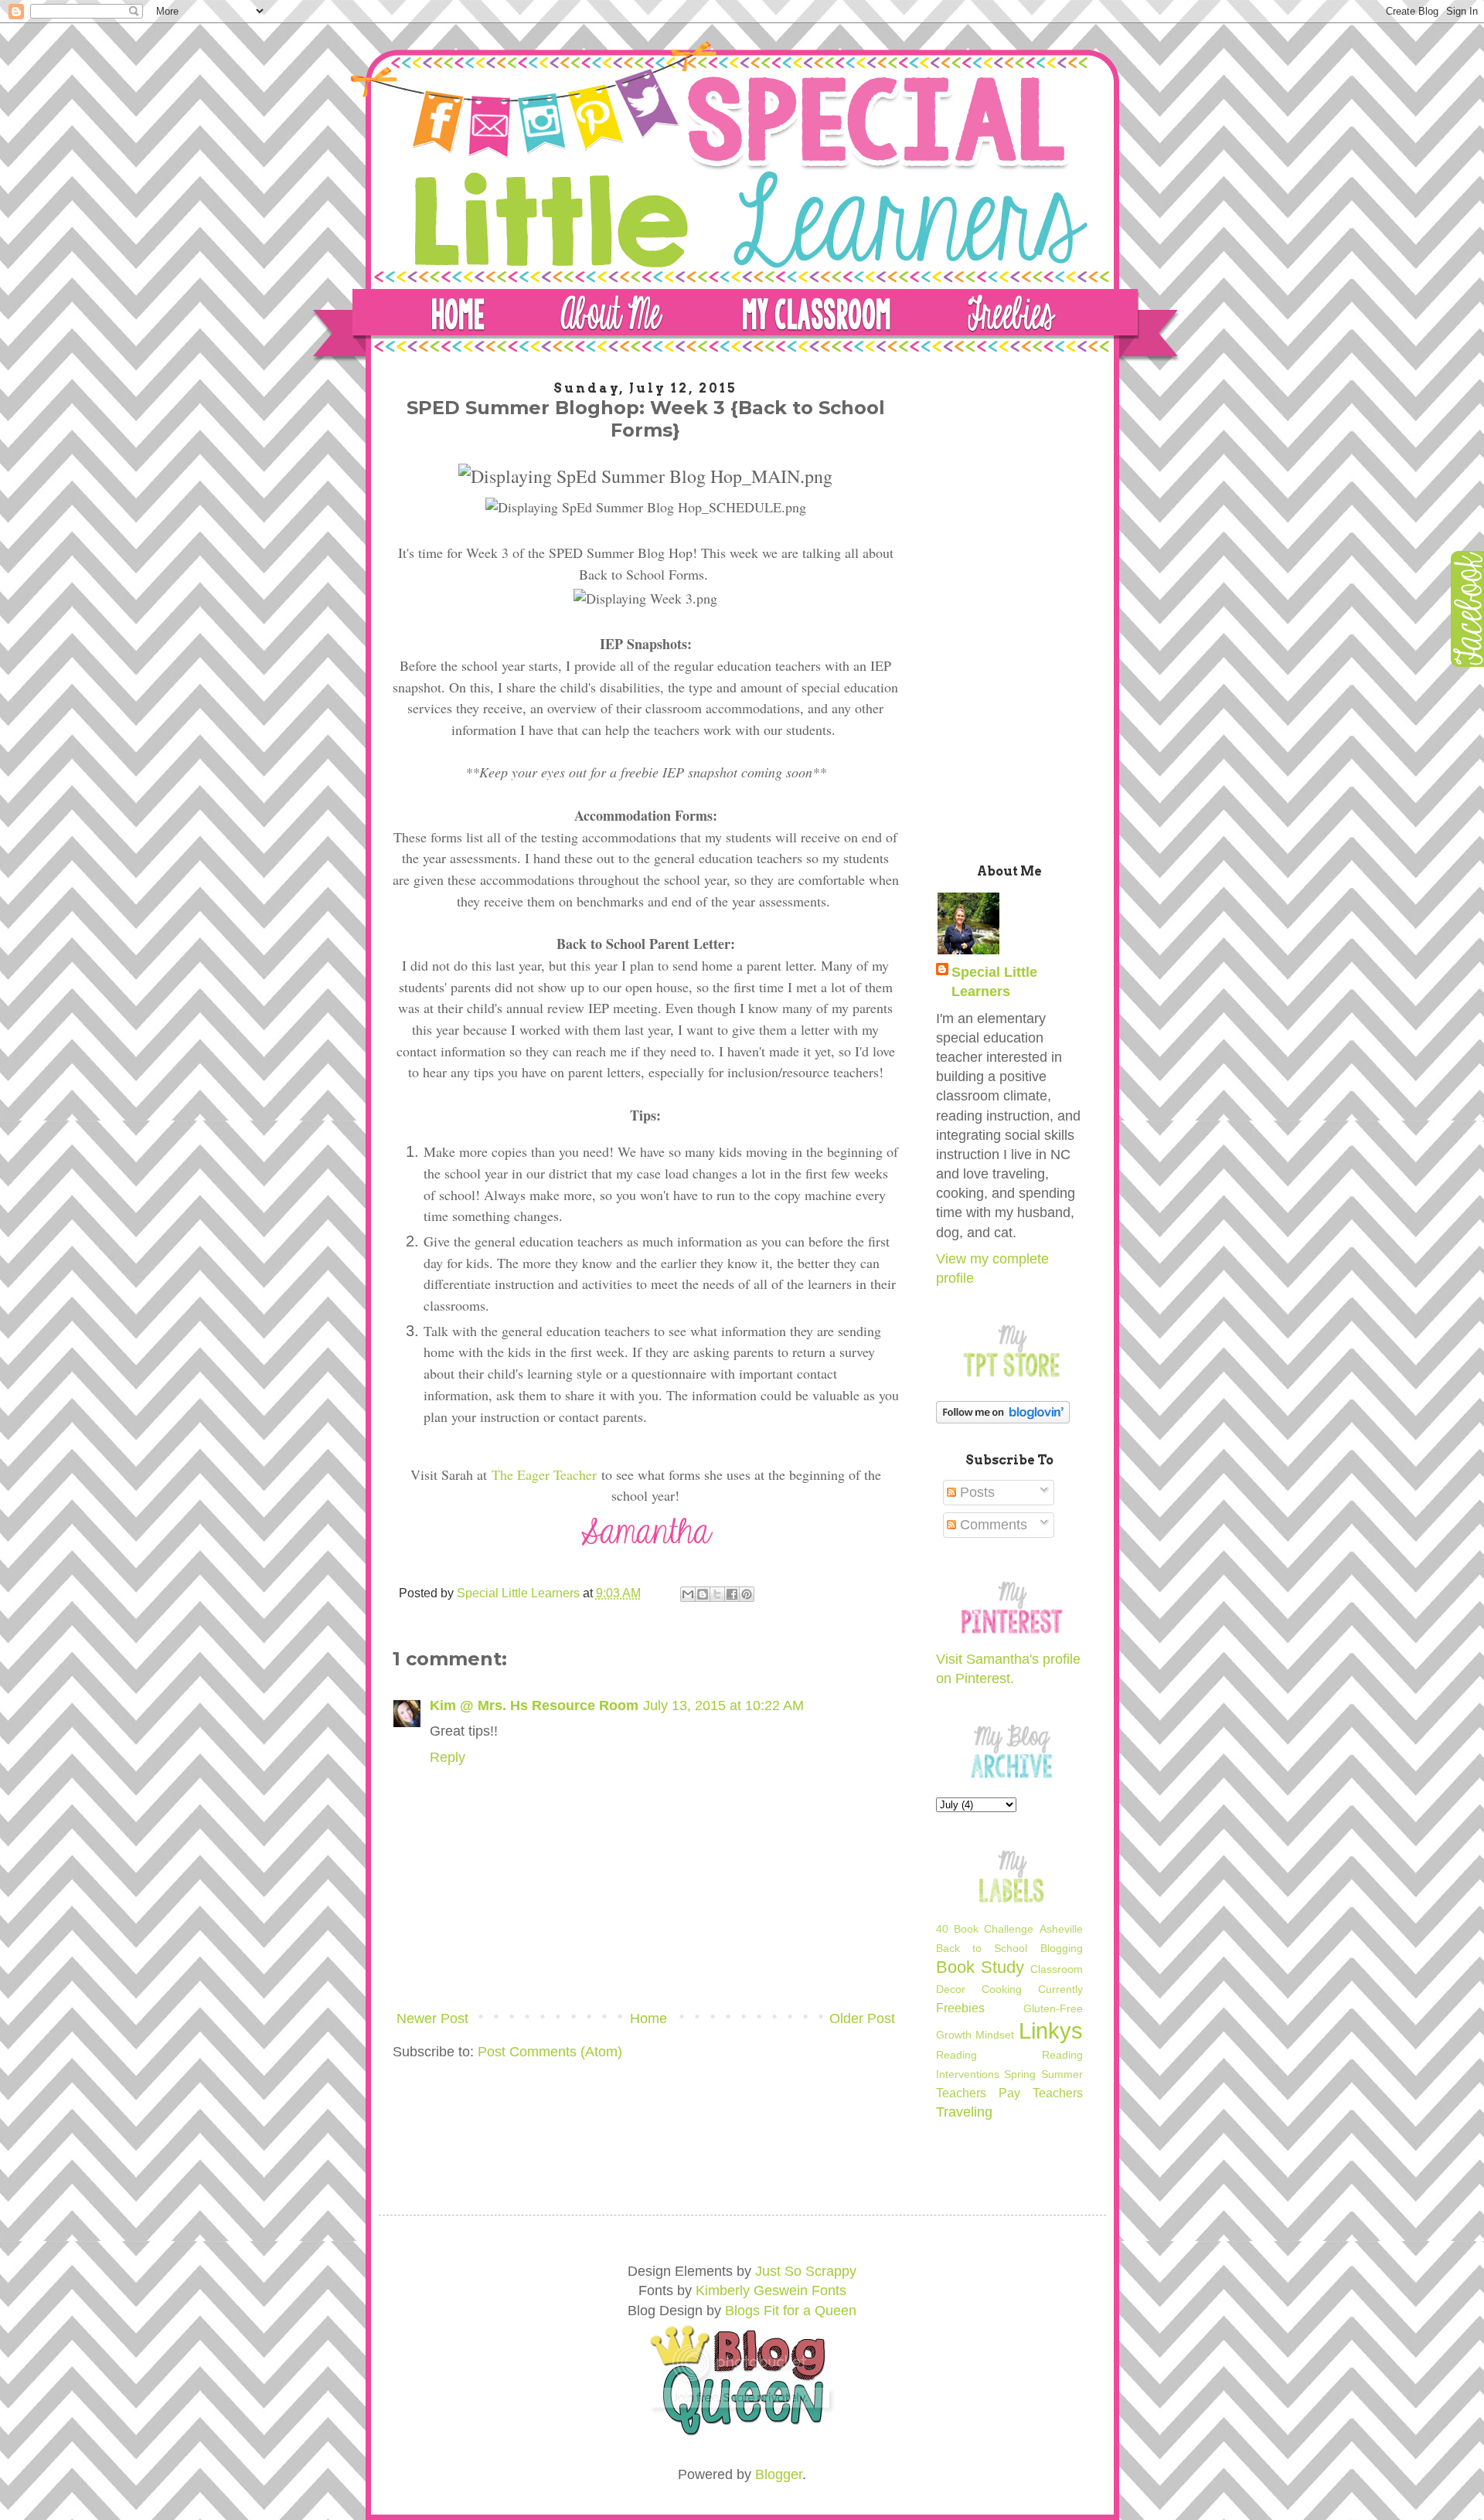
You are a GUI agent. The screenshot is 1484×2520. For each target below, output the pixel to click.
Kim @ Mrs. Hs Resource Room (534, 1706)
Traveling (964, 2112)
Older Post (862, 2018)
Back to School (982, 1948)
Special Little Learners (994, 982)
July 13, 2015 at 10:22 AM (723, 1706)
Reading (956, 2055)
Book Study (980, 1967)
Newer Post (432, 2018)
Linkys (1051, 2031)
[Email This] (688, 1594)
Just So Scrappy (806, 2271)
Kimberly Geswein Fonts (771, 2290)
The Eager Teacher (544, 1474)
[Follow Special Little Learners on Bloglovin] (1003, 1419)
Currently (1060, 1989)
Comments (992, 1525)
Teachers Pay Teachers (1009, 2093)
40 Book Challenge (985, 1929)
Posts (975, 1492)
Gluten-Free (1053, 2008)
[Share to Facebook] (732, 1594)
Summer (1062, 2074)
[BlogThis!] (703, 1594)
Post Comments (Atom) (550, 2052)
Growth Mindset (975, 2035)
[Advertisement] (1009, 609)
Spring (1020, 2074)
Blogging (1062, 1948)
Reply (448, 1757)
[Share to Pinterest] (747, 1594)
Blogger (779, 2474)
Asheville (1061, 1929)
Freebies (960, 2008)
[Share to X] (717, 1594)
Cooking (1002, 1989)
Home (648, 2018)
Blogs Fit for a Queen (791, 2311)
